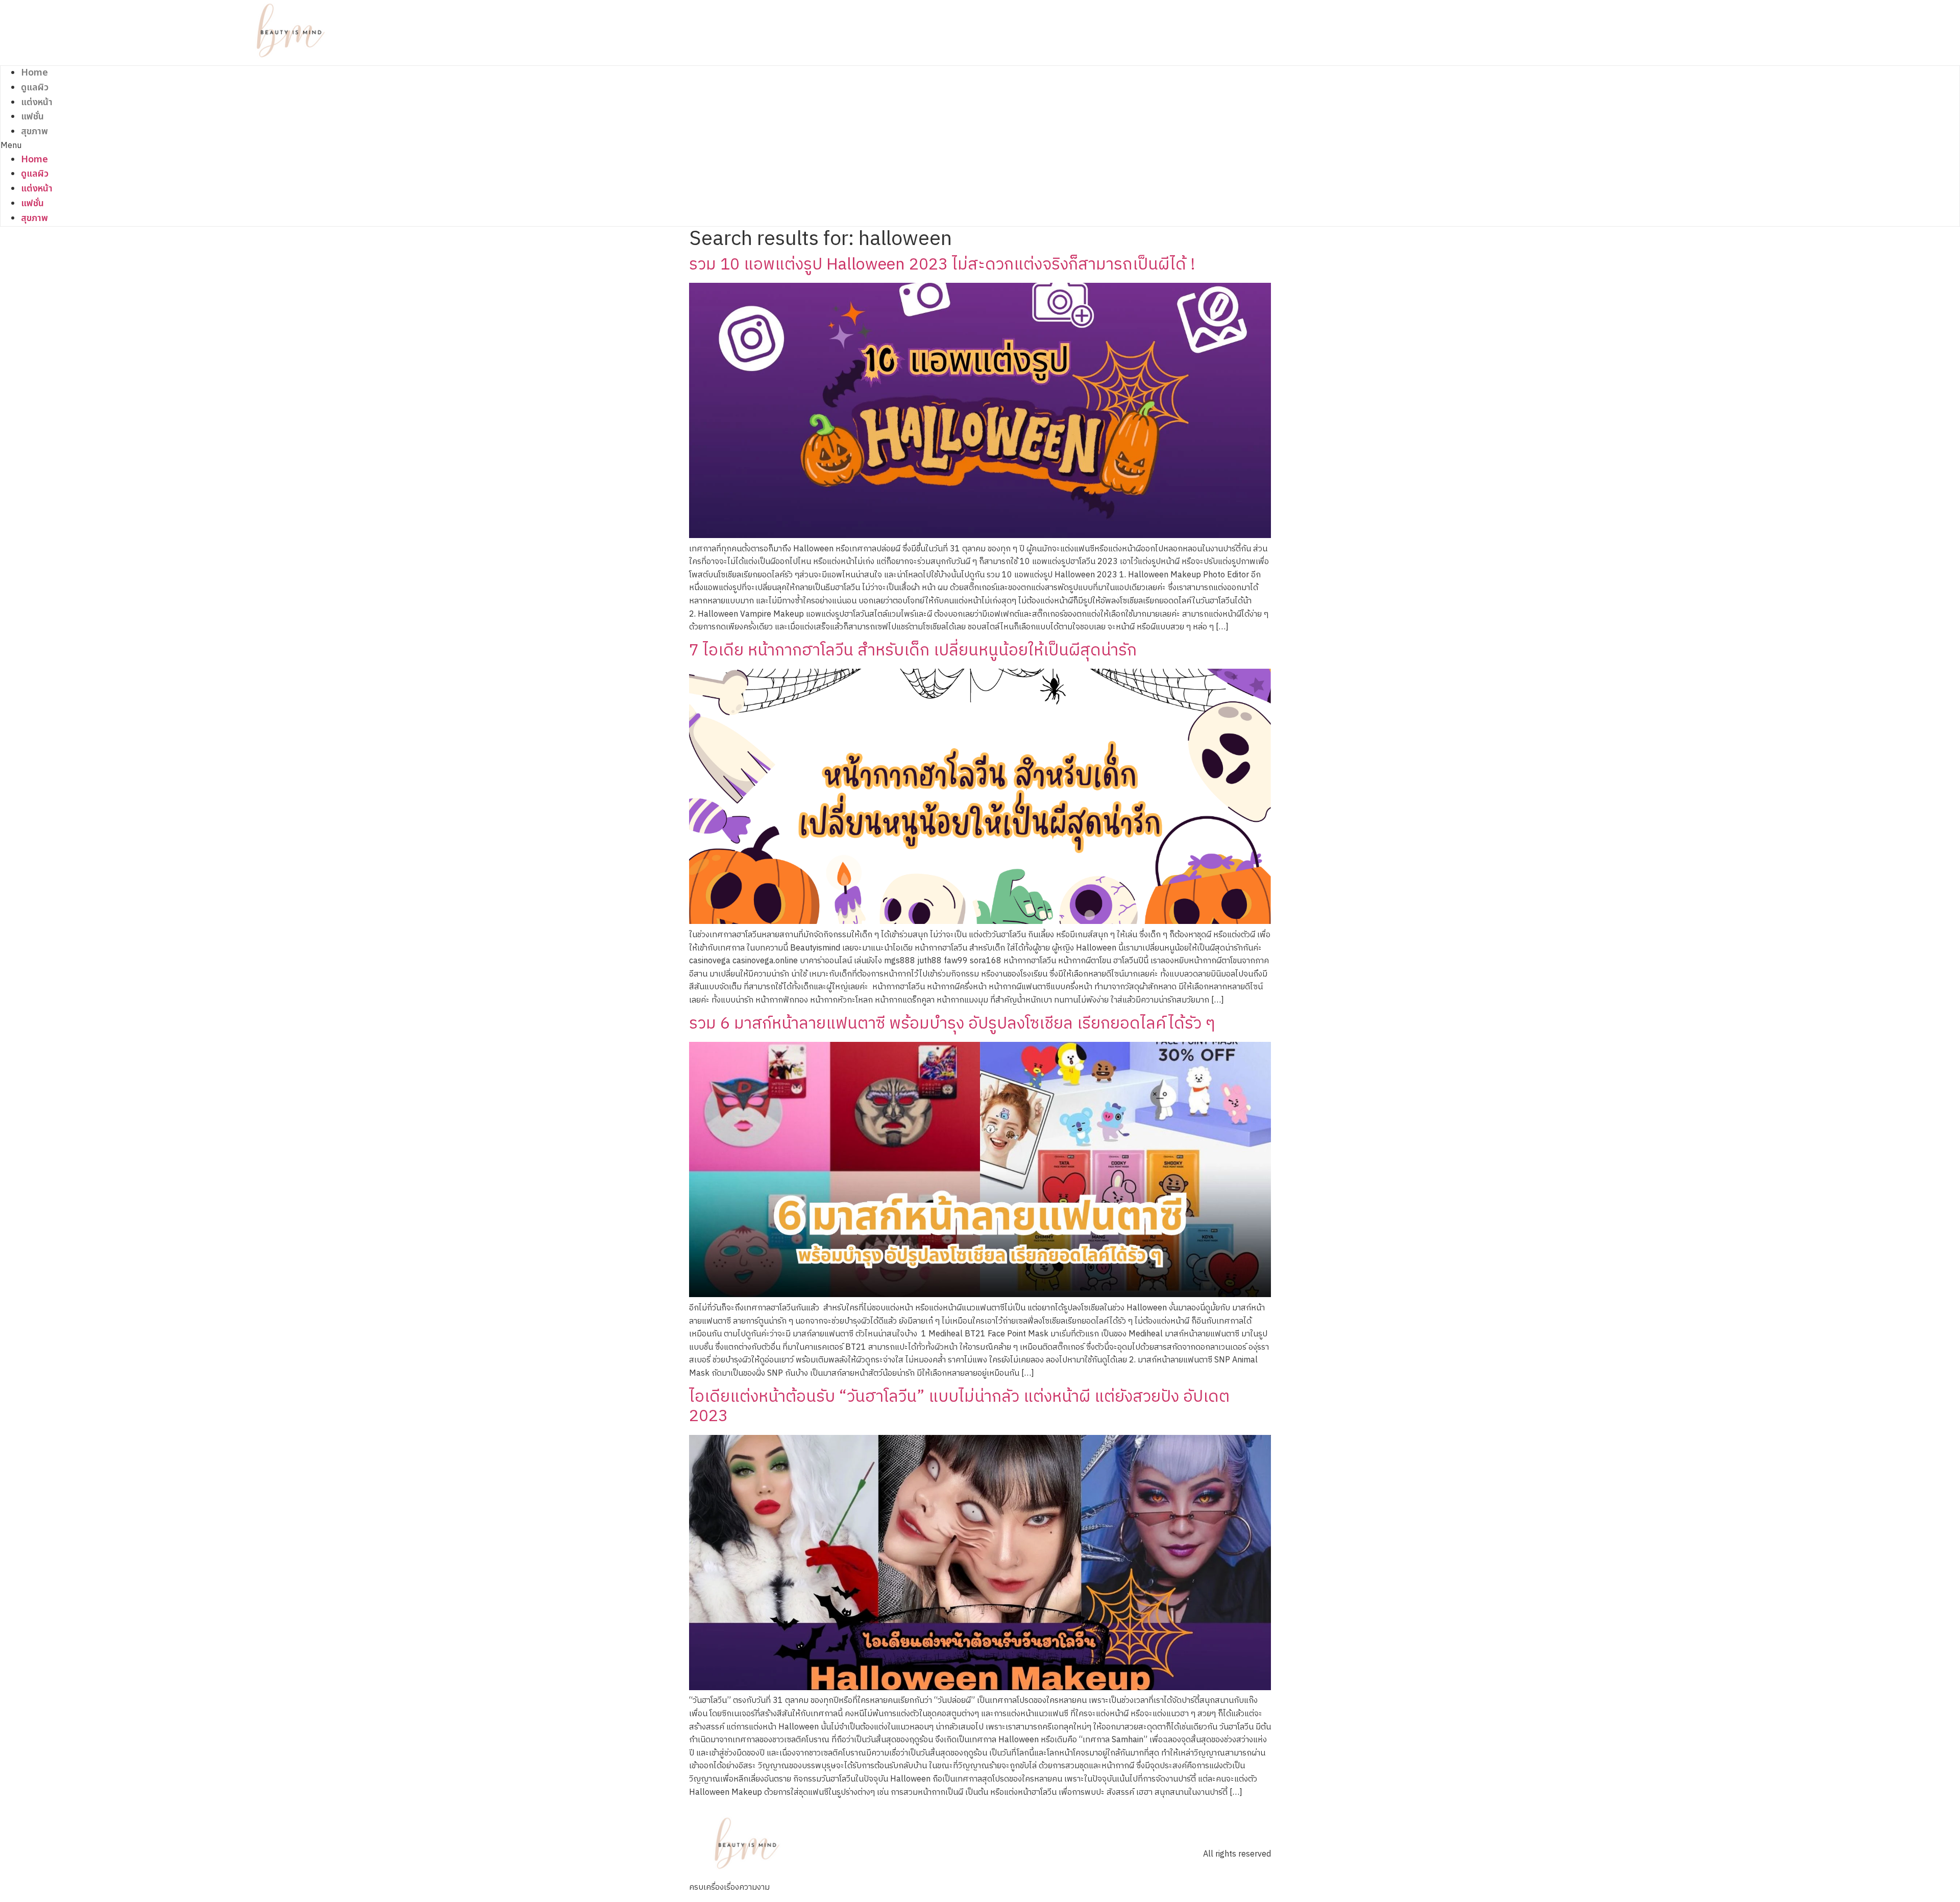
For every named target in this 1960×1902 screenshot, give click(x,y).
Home (34, 73)
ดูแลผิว (35, 88)
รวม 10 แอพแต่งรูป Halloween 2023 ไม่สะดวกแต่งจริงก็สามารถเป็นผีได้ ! (942, 265)
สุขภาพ (34, 131)
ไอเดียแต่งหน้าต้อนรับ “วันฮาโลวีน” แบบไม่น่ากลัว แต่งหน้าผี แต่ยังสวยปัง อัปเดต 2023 (959, 1407)
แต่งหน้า (37, 102)
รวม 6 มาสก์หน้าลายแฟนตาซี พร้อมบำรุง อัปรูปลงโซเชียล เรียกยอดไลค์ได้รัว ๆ (952, 1024)
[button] (291, 146)
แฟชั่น (32, 117)
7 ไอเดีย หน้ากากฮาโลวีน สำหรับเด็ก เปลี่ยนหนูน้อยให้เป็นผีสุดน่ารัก (913, 651)
